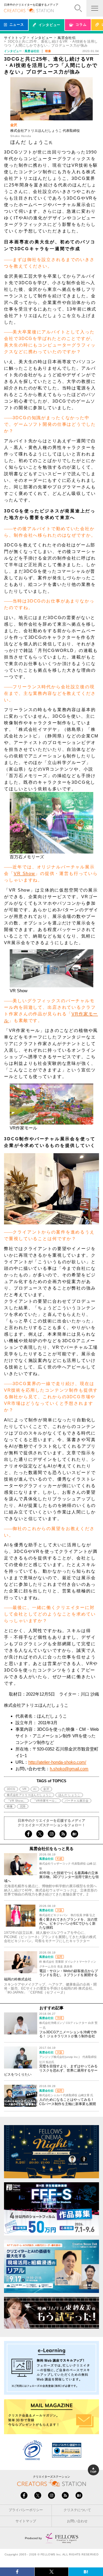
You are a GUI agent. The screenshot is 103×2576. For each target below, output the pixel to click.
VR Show (24, 873)
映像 (10, 1806)
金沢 (46, 1789)
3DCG (11, 1789)
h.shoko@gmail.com (69, 1769)
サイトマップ (26, 2521)
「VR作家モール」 (45, 1801)
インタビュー (42, 38)
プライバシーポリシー (26, 2510)
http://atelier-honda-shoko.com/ (57, 1762)
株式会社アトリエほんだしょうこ (29, 1795)
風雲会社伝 (67, 38)
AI (35, 1789)
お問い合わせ (77, 2521)
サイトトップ (15, 38)
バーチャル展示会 (77, 1801)
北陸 (23, 1806)
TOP (93, 2472)
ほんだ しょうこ (69, 1795)
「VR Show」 (16, 1801)
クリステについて (77, 2510)
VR (24, 1789)
